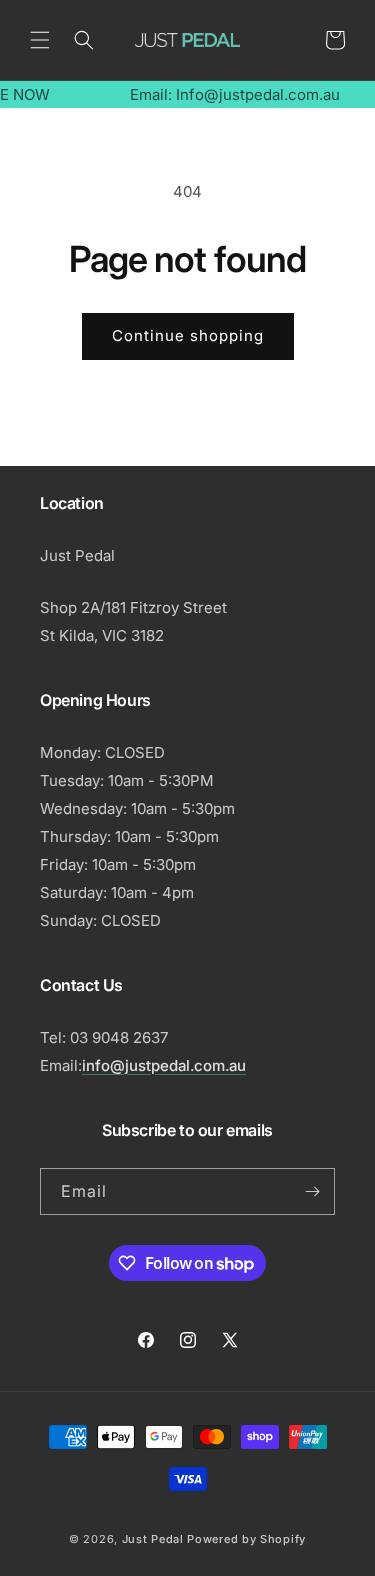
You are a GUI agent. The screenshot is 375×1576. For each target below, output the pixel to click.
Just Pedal (153, 1539)
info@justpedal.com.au (164, 1065)
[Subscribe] (312, 1191)
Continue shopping (188, 335)
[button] (40, 40)
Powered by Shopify (246, 1539)
